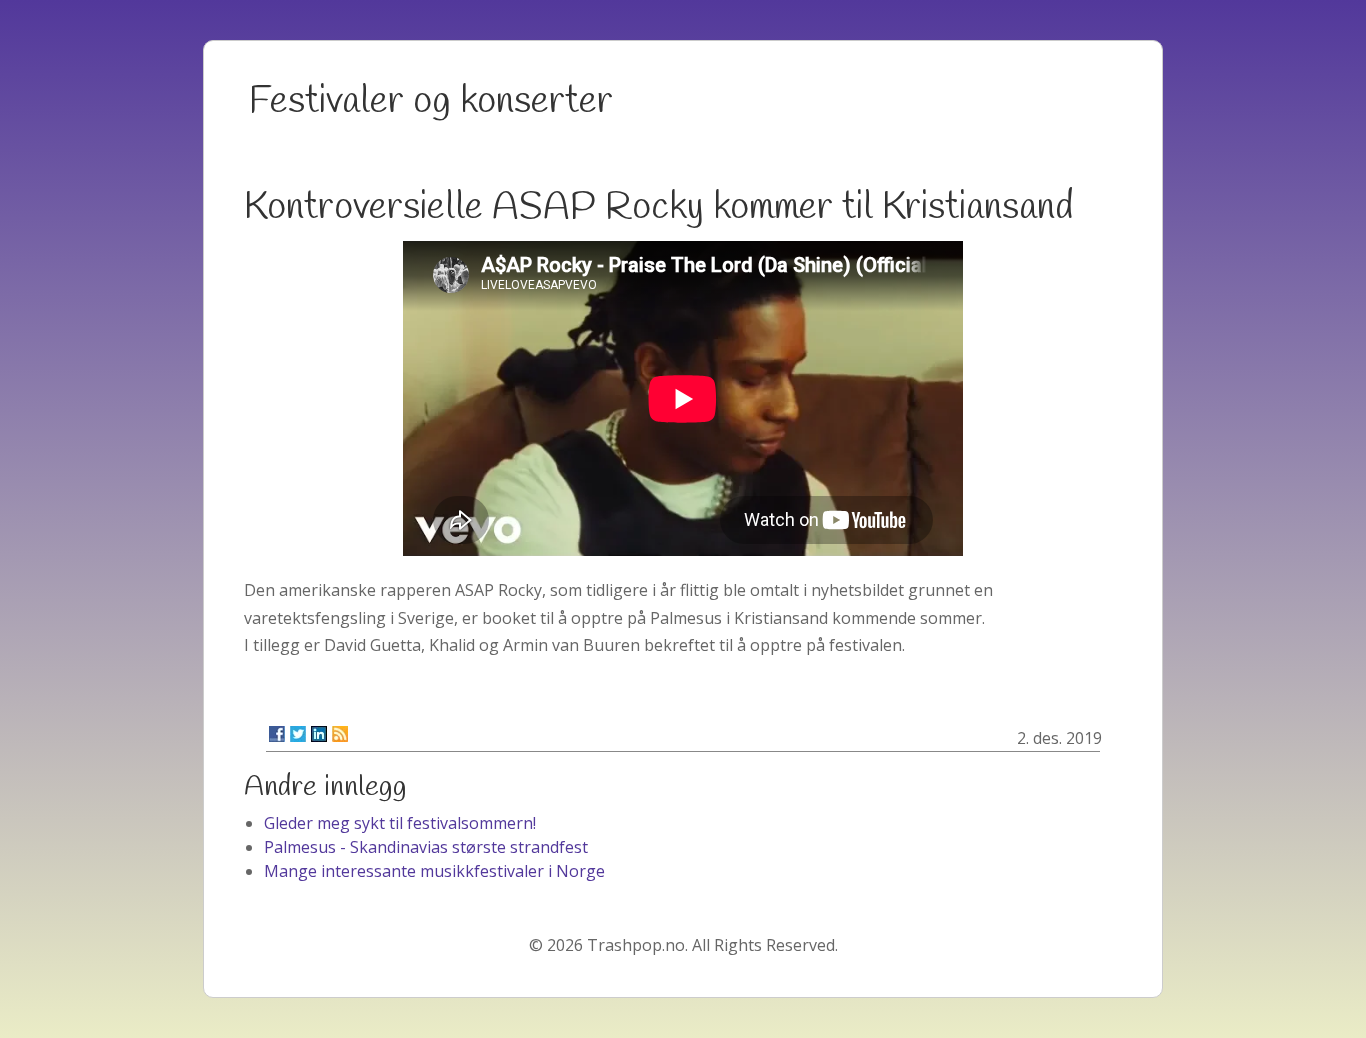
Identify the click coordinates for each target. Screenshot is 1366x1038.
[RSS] (340, 734)
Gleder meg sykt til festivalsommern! (400, 823)
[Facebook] (277, 734)
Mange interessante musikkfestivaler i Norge (434, 871)
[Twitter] (298, 734)
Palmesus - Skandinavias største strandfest (426, 847)
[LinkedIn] (319, 734)
